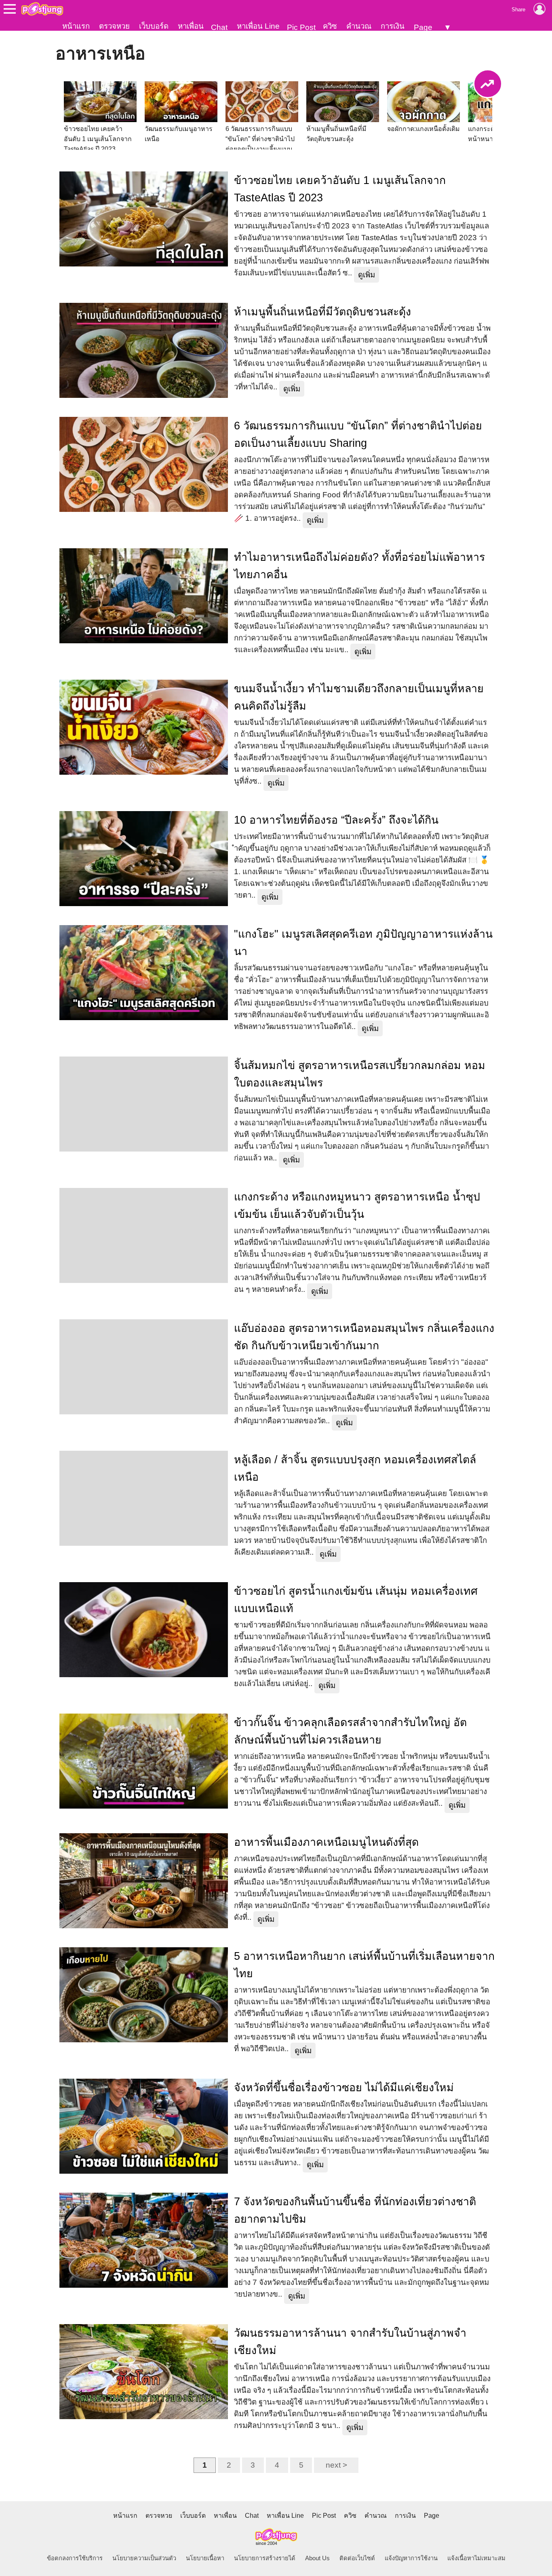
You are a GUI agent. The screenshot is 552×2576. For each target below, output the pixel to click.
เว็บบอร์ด (154, 26)
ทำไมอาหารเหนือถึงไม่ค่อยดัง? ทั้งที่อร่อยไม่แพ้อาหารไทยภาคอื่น (359, 566)
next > (336, 2465)
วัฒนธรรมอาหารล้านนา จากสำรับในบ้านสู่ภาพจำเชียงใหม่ (350, 2342)
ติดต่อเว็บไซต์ (357, 2558)
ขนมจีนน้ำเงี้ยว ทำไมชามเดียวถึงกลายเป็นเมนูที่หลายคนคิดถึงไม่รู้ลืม (359, 697)
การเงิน (393, 26)
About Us (317, 2558)
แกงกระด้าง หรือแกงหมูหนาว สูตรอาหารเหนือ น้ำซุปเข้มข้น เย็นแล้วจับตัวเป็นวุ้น (357, 1206)
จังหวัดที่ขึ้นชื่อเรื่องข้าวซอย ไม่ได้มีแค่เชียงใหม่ (344, 2088)
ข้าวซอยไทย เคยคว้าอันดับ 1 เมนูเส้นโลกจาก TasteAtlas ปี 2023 (340, 189)
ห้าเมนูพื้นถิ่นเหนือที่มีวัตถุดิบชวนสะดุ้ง (322, 312)
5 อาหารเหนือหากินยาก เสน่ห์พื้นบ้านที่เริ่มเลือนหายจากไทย (364, 1965)
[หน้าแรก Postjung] (42, 9)
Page (423, 27)
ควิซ (330, 26)
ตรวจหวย (114, 26)
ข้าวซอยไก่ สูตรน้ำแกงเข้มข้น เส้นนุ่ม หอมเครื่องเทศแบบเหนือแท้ (356, 1600)
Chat (219, 27)
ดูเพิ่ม (367, 275)
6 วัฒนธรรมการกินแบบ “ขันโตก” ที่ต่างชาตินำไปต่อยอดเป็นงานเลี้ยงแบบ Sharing (358, 434)
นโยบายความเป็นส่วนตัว (144, 2558)
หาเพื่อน (191, 26)
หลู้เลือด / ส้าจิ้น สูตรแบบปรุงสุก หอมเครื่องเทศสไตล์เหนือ (355, 1468)
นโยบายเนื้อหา (205, 2558)
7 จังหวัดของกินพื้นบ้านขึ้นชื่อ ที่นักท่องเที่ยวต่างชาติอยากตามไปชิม (355, 2210)
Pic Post (301, 27)
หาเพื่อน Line (258, 26)
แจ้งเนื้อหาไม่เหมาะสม (476, 2558)
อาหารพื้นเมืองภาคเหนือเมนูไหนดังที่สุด (326, 1842)
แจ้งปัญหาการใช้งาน (411, 2558)
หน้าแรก (76, 26)
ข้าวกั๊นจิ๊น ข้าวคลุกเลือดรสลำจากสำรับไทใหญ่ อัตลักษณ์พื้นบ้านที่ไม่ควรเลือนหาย (350, 1731)
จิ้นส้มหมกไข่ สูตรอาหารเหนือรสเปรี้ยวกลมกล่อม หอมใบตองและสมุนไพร (360, 1074)
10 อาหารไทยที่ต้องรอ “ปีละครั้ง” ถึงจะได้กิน (336, 820)
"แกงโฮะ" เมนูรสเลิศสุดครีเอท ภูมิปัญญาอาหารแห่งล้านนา (363, 943)
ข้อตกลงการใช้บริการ (75, 2558)
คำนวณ (359, 26)
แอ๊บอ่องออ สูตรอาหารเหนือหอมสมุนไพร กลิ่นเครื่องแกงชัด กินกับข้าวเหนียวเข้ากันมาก (364, 1337)
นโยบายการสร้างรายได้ (265, 2558)
